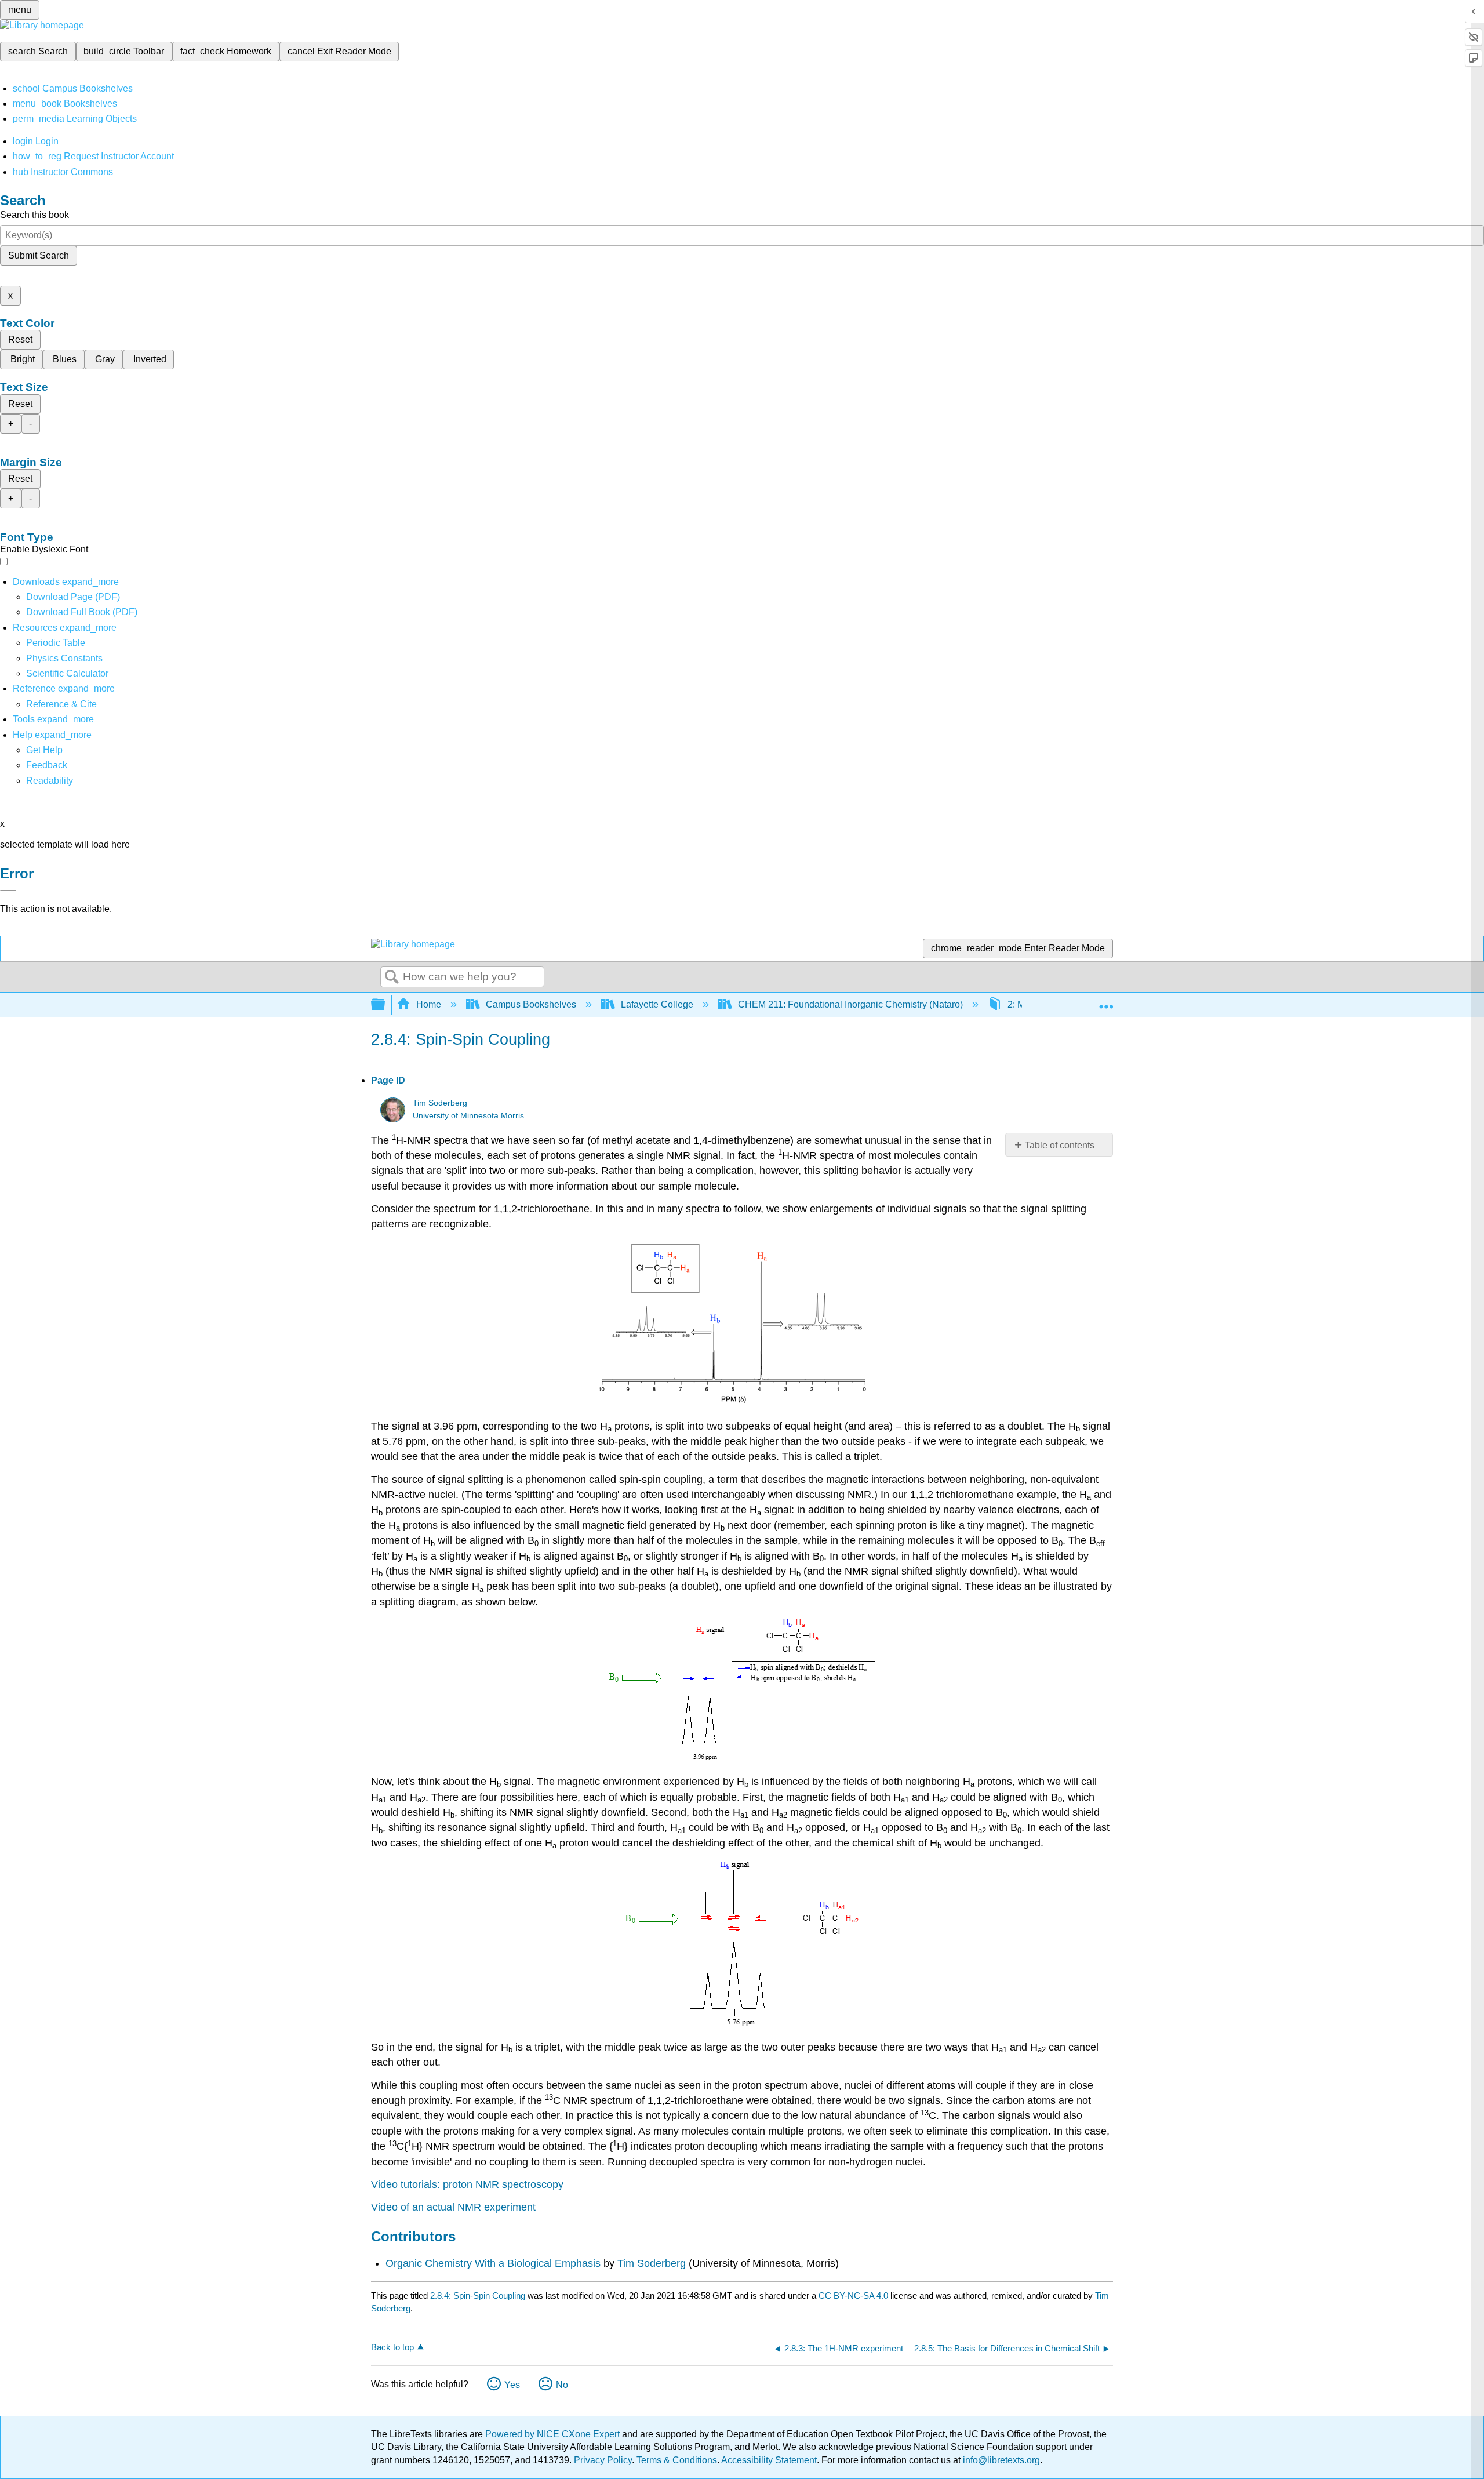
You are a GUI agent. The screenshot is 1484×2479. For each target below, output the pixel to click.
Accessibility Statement (769, 2460)
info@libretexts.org (1000, 2460)
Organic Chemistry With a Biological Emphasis (494, 2263)
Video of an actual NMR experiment (453, 2207)
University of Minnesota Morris (468, 1116)
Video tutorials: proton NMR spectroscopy (467, 2184)
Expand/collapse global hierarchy (385, 1005)
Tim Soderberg (440, 1103)
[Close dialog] (8, 890)
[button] (47, 765)
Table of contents (1060, 1145)
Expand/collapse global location (1106, 1001)
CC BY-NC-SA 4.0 (853, 2296)
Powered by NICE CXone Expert (554, 2434)
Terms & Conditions (677, 2460)
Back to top (392, 2347)
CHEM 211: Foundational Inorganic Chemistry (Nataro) (850, 1004)
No (562, 2385)
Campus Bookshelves (531, 1004)
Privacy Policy (603, 2460)
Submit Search (39, 255)
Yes (512, 2385)
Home (429, 1004)
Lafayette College (657, 1004)
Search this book (34, 215)
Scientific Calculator (67, 673)
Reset (20, 339)
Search (392, 977)
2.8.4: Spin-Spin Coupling (478, 2296)
